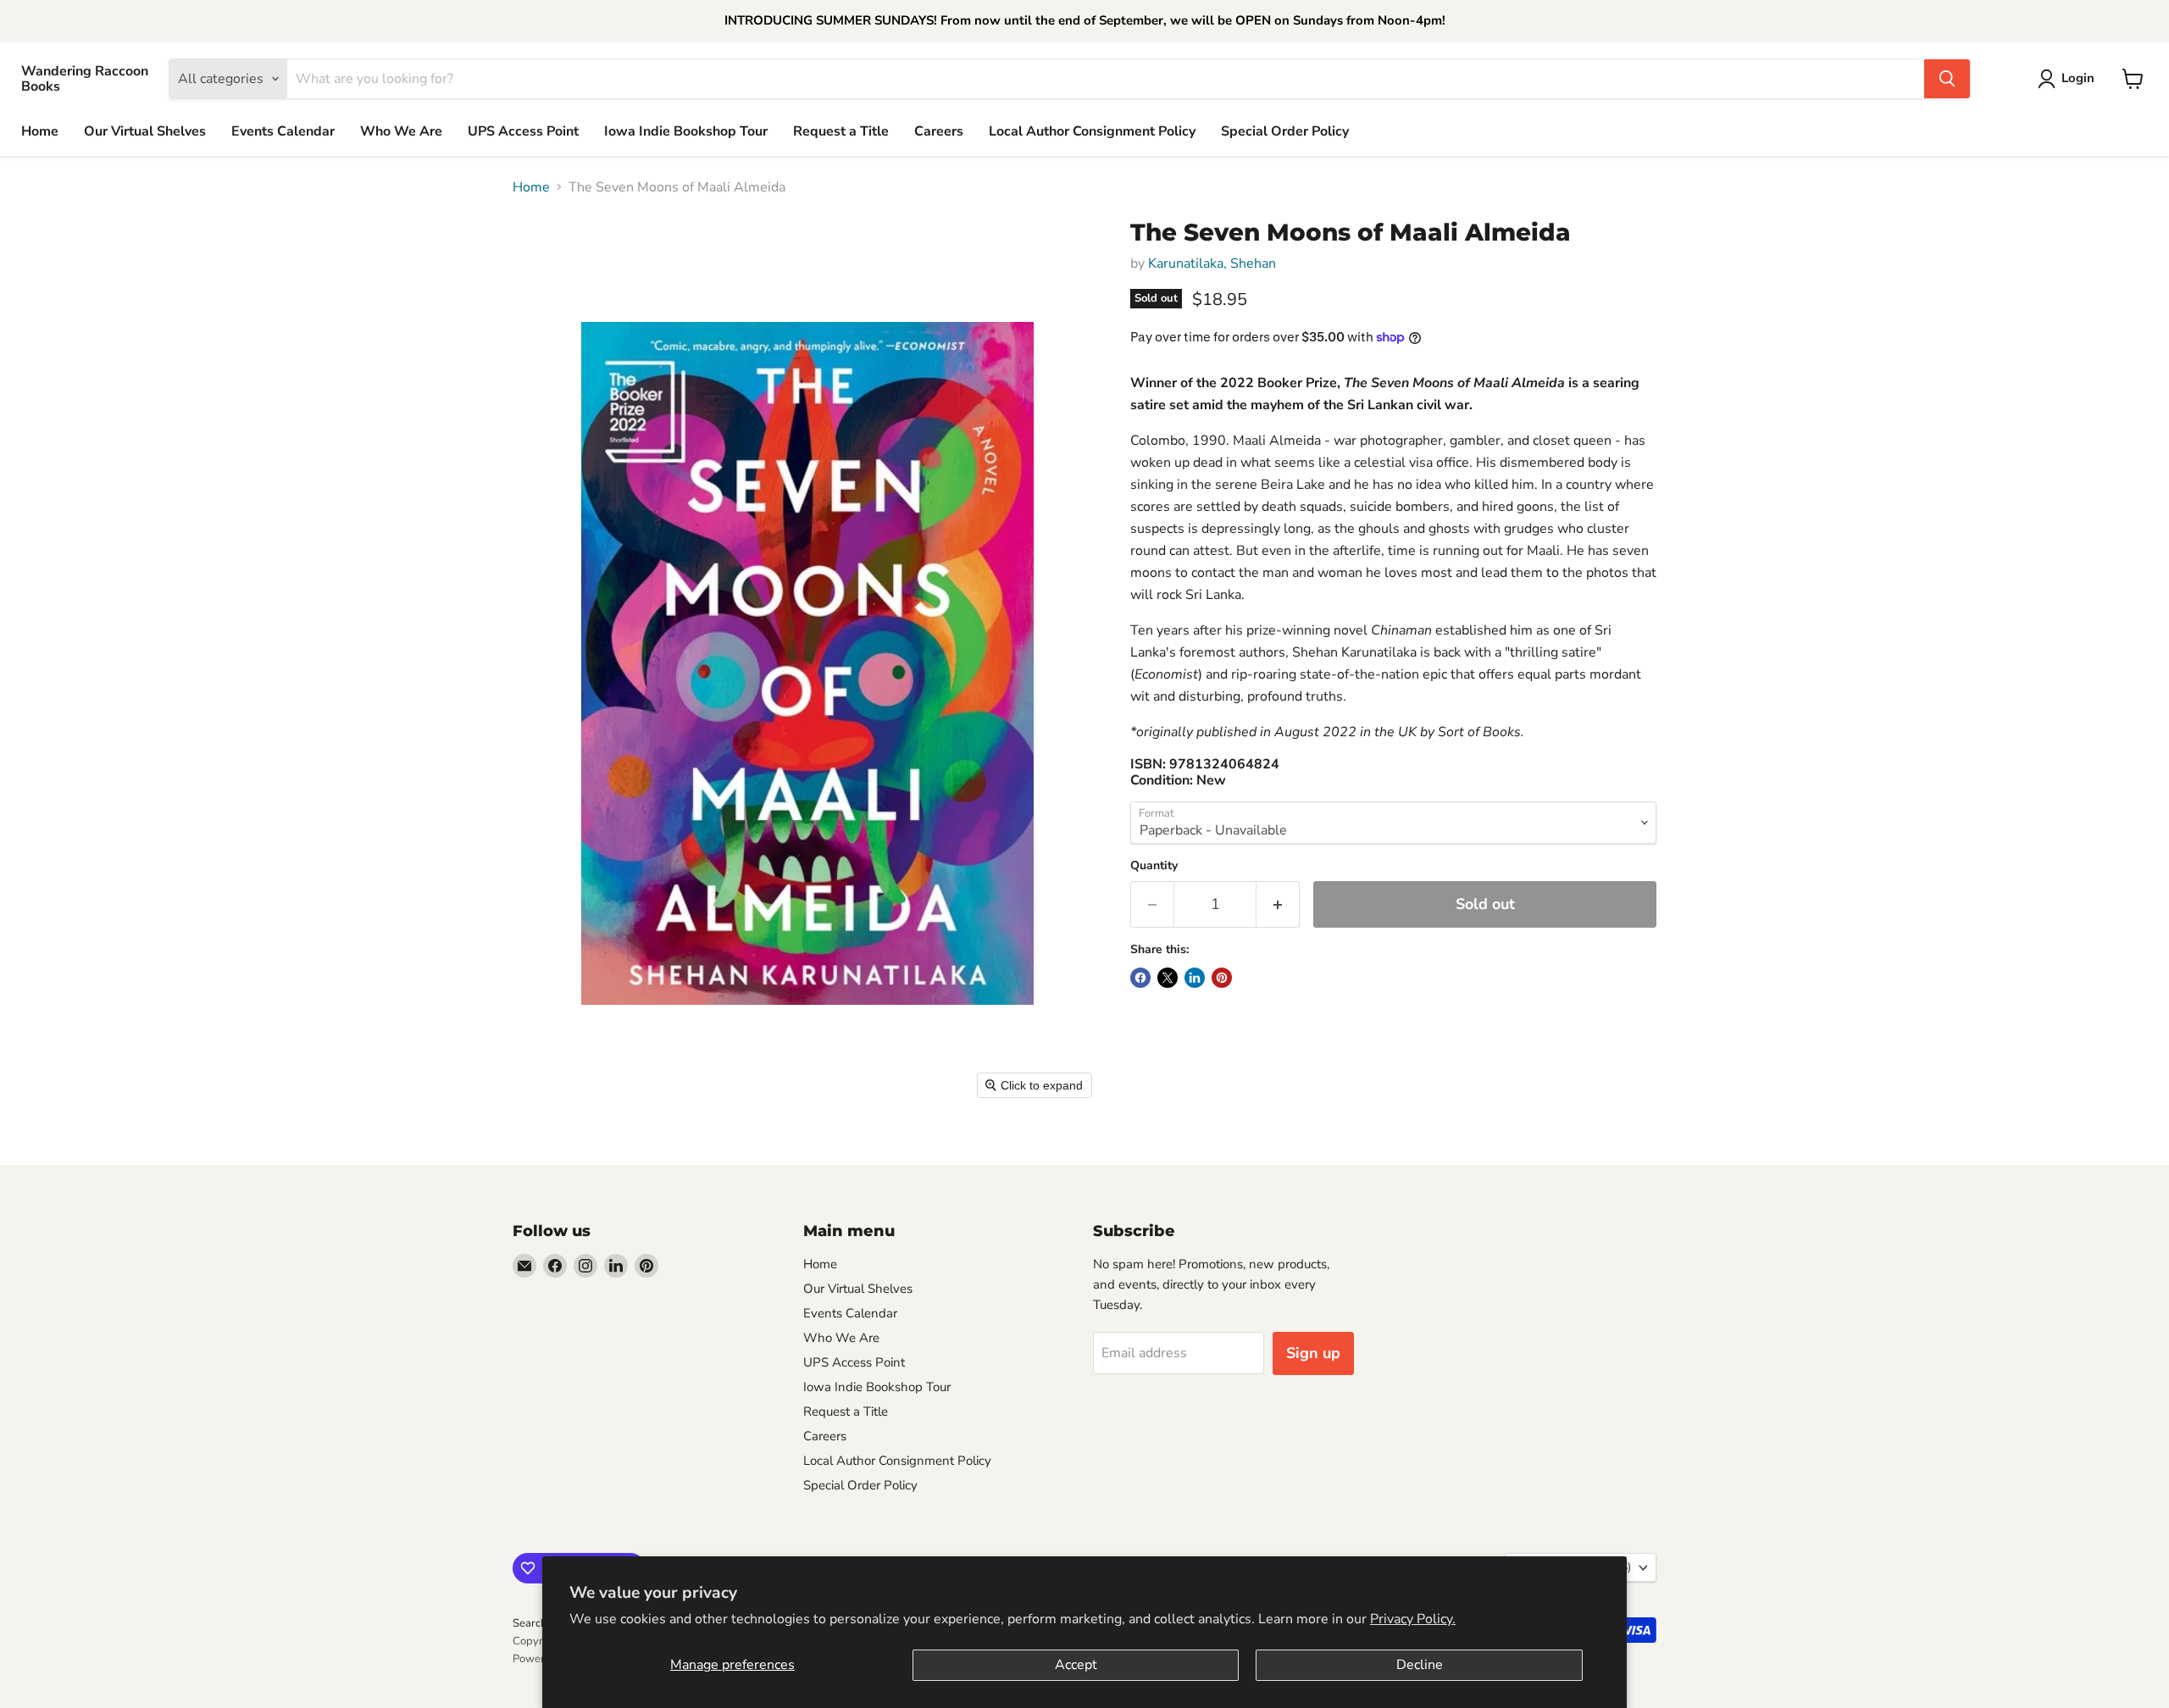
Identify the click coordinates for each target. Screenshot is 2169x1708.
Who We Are (401, 131)
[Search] (1947, 79)
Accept (1076, 1665)
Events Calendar (283, 131)
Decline (1420, 1665)
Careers (939, 131)
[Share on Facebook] (1140, 978)
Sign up (1313, 1353)
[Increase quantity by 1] (1278, 904)
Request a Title (841, 131)
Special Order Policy (1285, 131)
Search (530, 1623)
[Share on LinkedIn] (1195, 978)
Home (40, 131)
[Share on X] (1168, 978)
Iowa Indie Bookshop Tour (686, 131)
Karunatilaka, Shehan (1212, 263)
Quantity (1154, 866)
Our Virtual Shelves (145, 131)
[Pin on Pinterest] (1222, 978)
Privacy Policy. (1413, 1619)
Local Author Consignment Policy (1092, 131)
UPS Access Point (523, 131)
